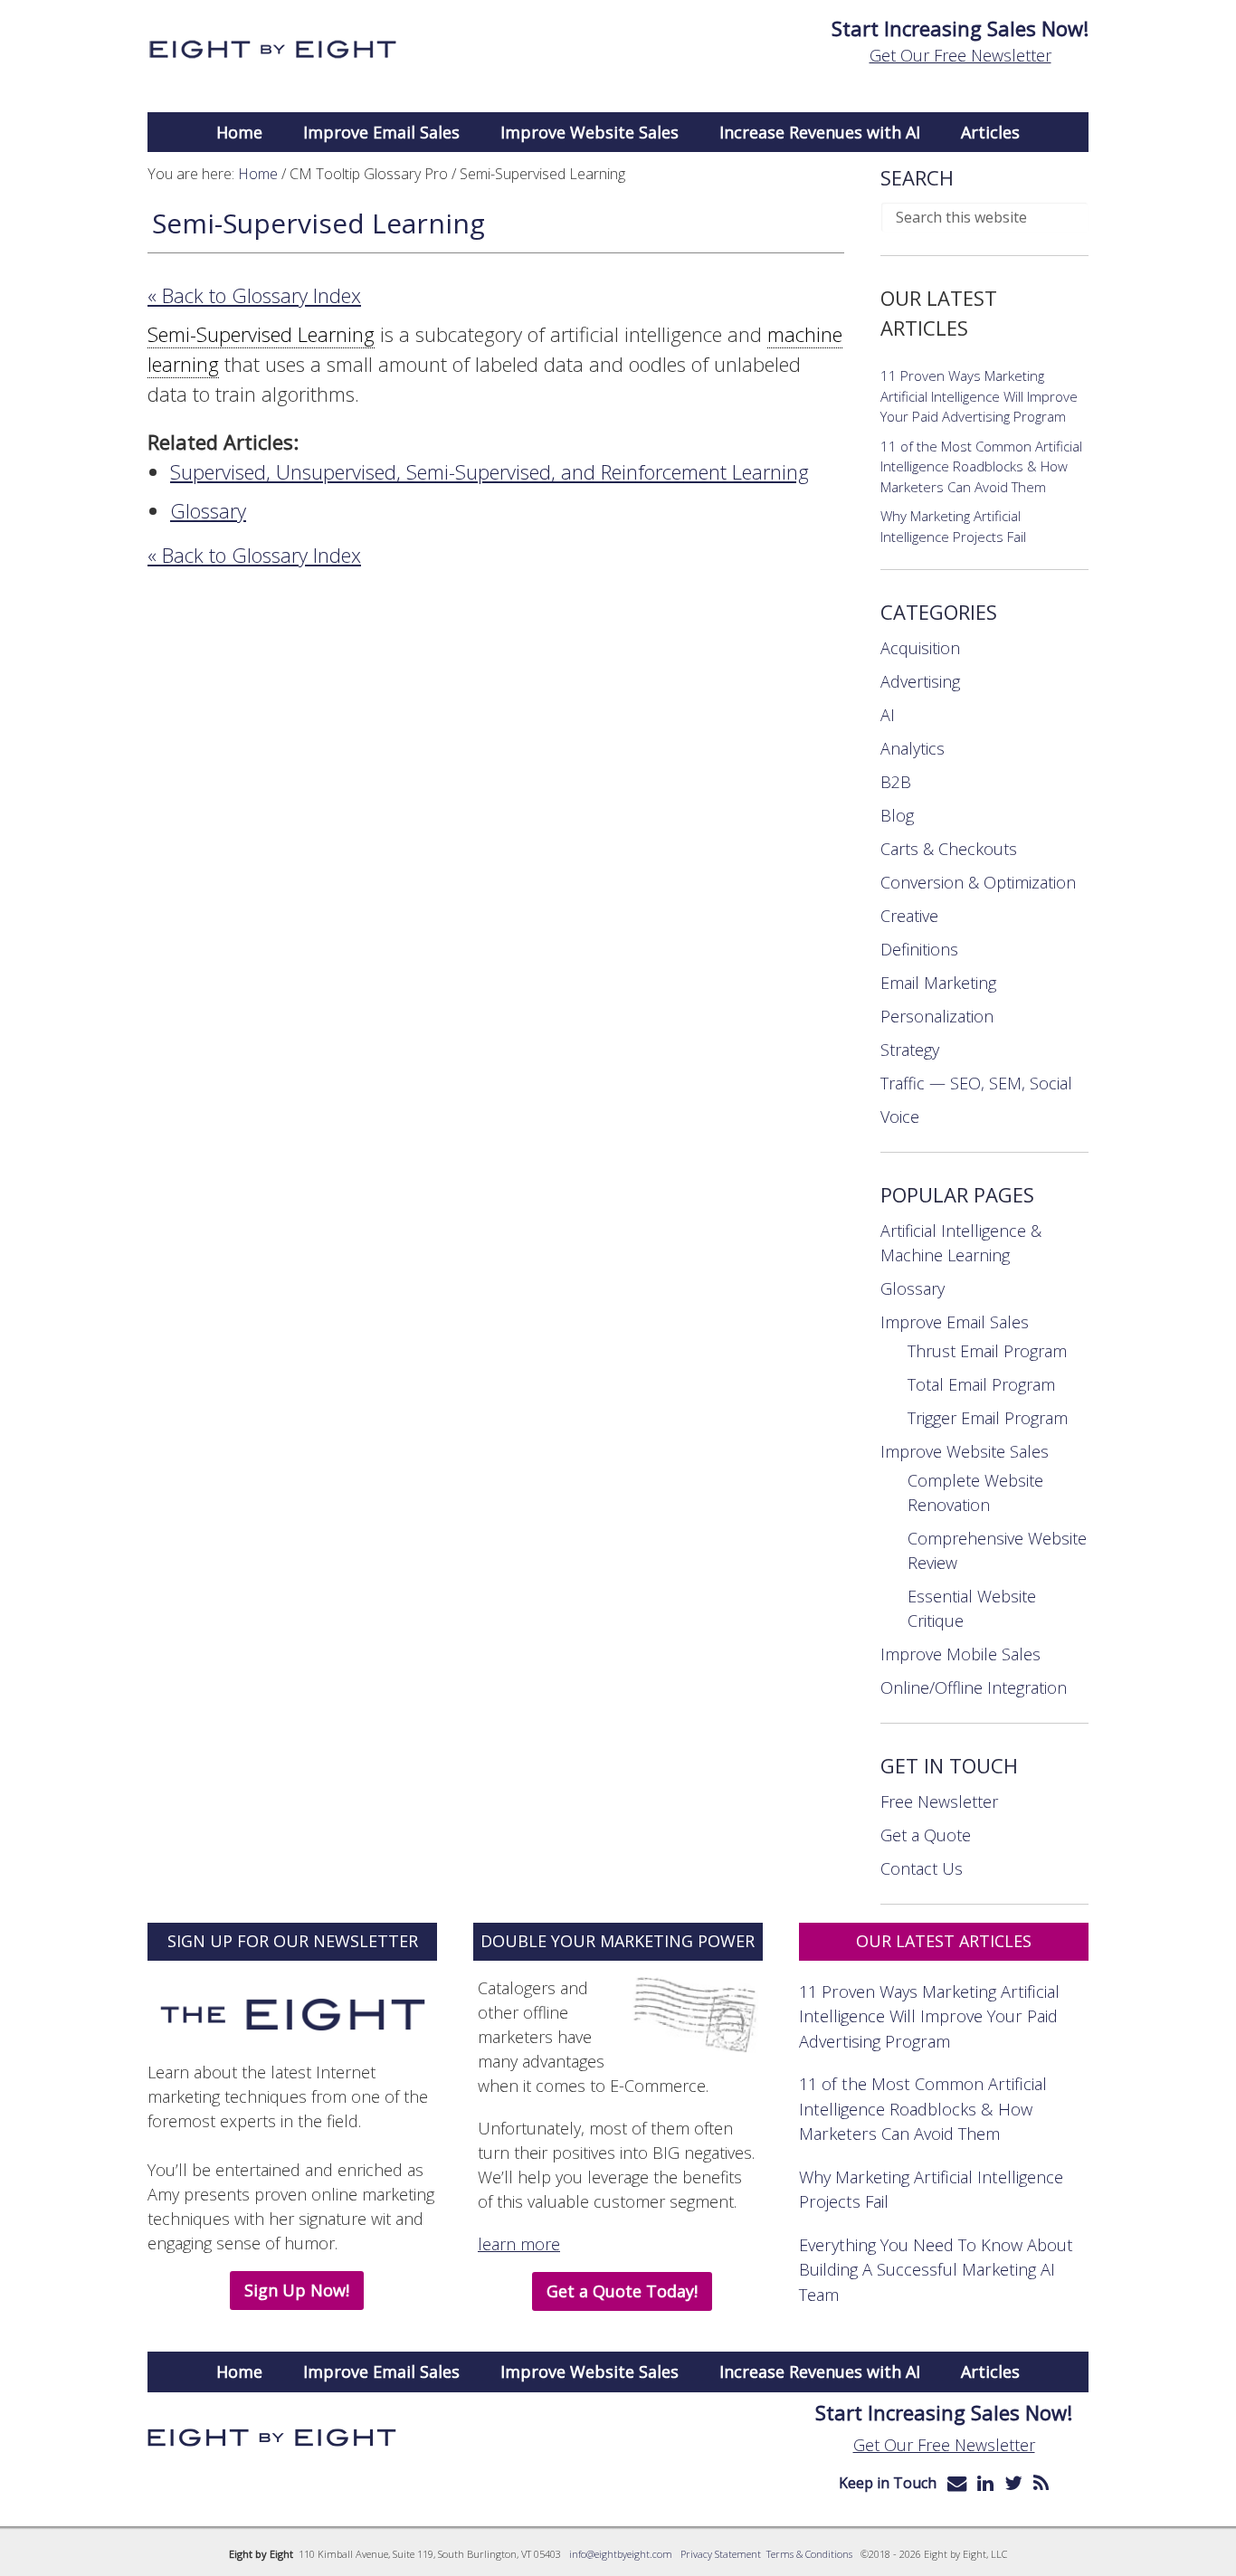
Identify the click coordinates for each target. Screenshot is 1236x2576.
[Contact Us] (957, 2483)
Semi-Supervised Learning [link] (261, 334)
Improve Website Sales (965, 1451)
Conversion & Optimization (978, 882)
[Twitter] (1013, 2483)
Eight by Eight (272, 50)
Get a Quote (926, 1835)
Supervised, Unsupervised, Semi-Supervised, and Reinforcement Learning (490, 471)
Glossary (208, 510)
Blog (897, 815)
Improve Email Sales (955, 1322)
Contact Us (922, 1868)
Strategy (910, 1050)
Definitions (919, 949)
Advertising (920, 681)
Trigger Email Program (988, 1418)
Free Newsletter (939, 1801)
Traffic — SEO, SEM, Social (976, 1083)
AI (888, 715)
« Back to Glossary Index (254, 295)
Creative (909, 916)
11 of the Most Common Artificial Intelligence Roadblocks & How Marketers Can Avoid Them (981, 466)
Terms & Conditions (809, 2554)
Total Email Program (981, 1384)
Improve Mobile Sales (960, 1654)
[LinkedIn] (985, 2483)
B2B (896, 782)
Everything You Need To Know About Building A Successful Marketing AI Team (936, 2269)
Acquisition (920, 648)
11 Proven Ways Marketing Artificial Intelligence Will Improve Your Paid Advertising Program (979, 396)
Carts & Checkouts (949, 849)
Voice (900, 1117)
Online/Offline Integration (974, 1687)
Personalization (937, 1016)
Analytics (913, 748)
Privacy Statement (721, 2554)
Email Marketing (938, 983)
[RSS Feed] (1041, 2483)
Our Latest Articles (944, 1941)
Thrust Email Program (987, 1351)
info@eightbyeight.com (621, 2554)
